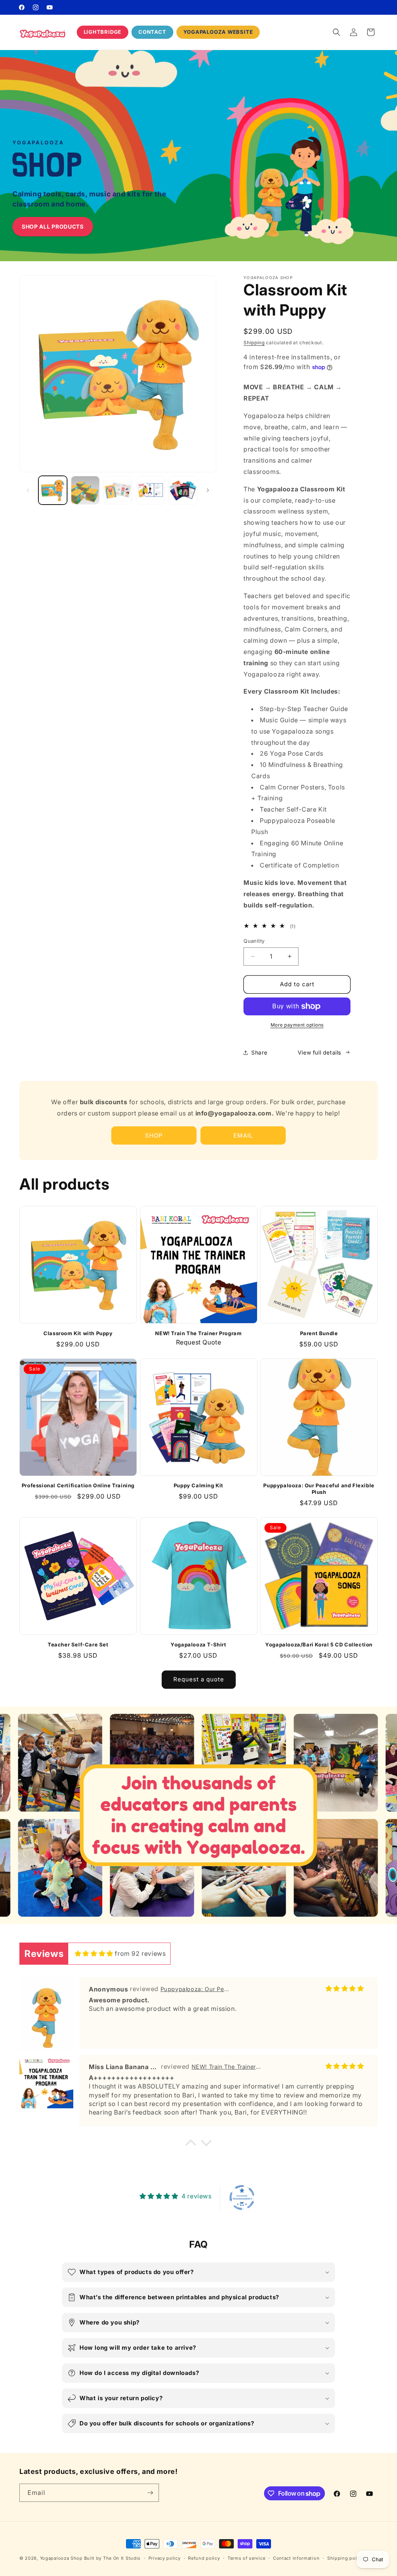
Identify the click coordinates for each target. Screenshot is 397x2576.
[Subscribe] (150, 2493)
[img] (94, 1953)
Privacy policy (165, 2558)
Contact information (296, 2558)
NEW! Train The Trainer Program (198, 1333)
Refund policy (204, 2558)
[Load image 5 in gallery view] (183, 490)
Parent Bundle (319, 1333)
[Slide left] (28, 490)
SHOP (154, 1135)
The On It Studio (122, 2558)
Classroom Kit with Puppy (78, 1333)
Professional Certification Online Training (78, 1485)
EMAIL (243, 1135)
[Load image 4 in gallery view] (150, 490)
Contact (152, 32)
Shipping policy (345, 2558)
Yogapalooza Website (218, 32)
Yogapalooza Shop (61, 2558)
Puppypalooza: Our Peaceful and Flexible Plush (319, 1489)
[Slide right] (208, 490)
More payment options (297, 1025)
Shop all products (53, 226)
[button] (337, 32)
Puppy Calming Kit (198, 1485)
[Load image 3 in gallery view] (118, 490)
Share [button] (259, 1052)
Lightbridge (103, 32)
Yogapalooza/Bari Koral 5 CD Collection (319, 1644)
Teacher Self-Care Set (78, 1644)
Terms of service (246, 2558)
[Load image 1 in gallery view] (53, 490)
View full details (319, 1052)
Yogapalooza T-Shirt (198, 1644)
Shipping (254, 343)
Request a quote (199, 1679)
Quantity (254, 941)
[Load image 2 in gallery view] (85, 490)
